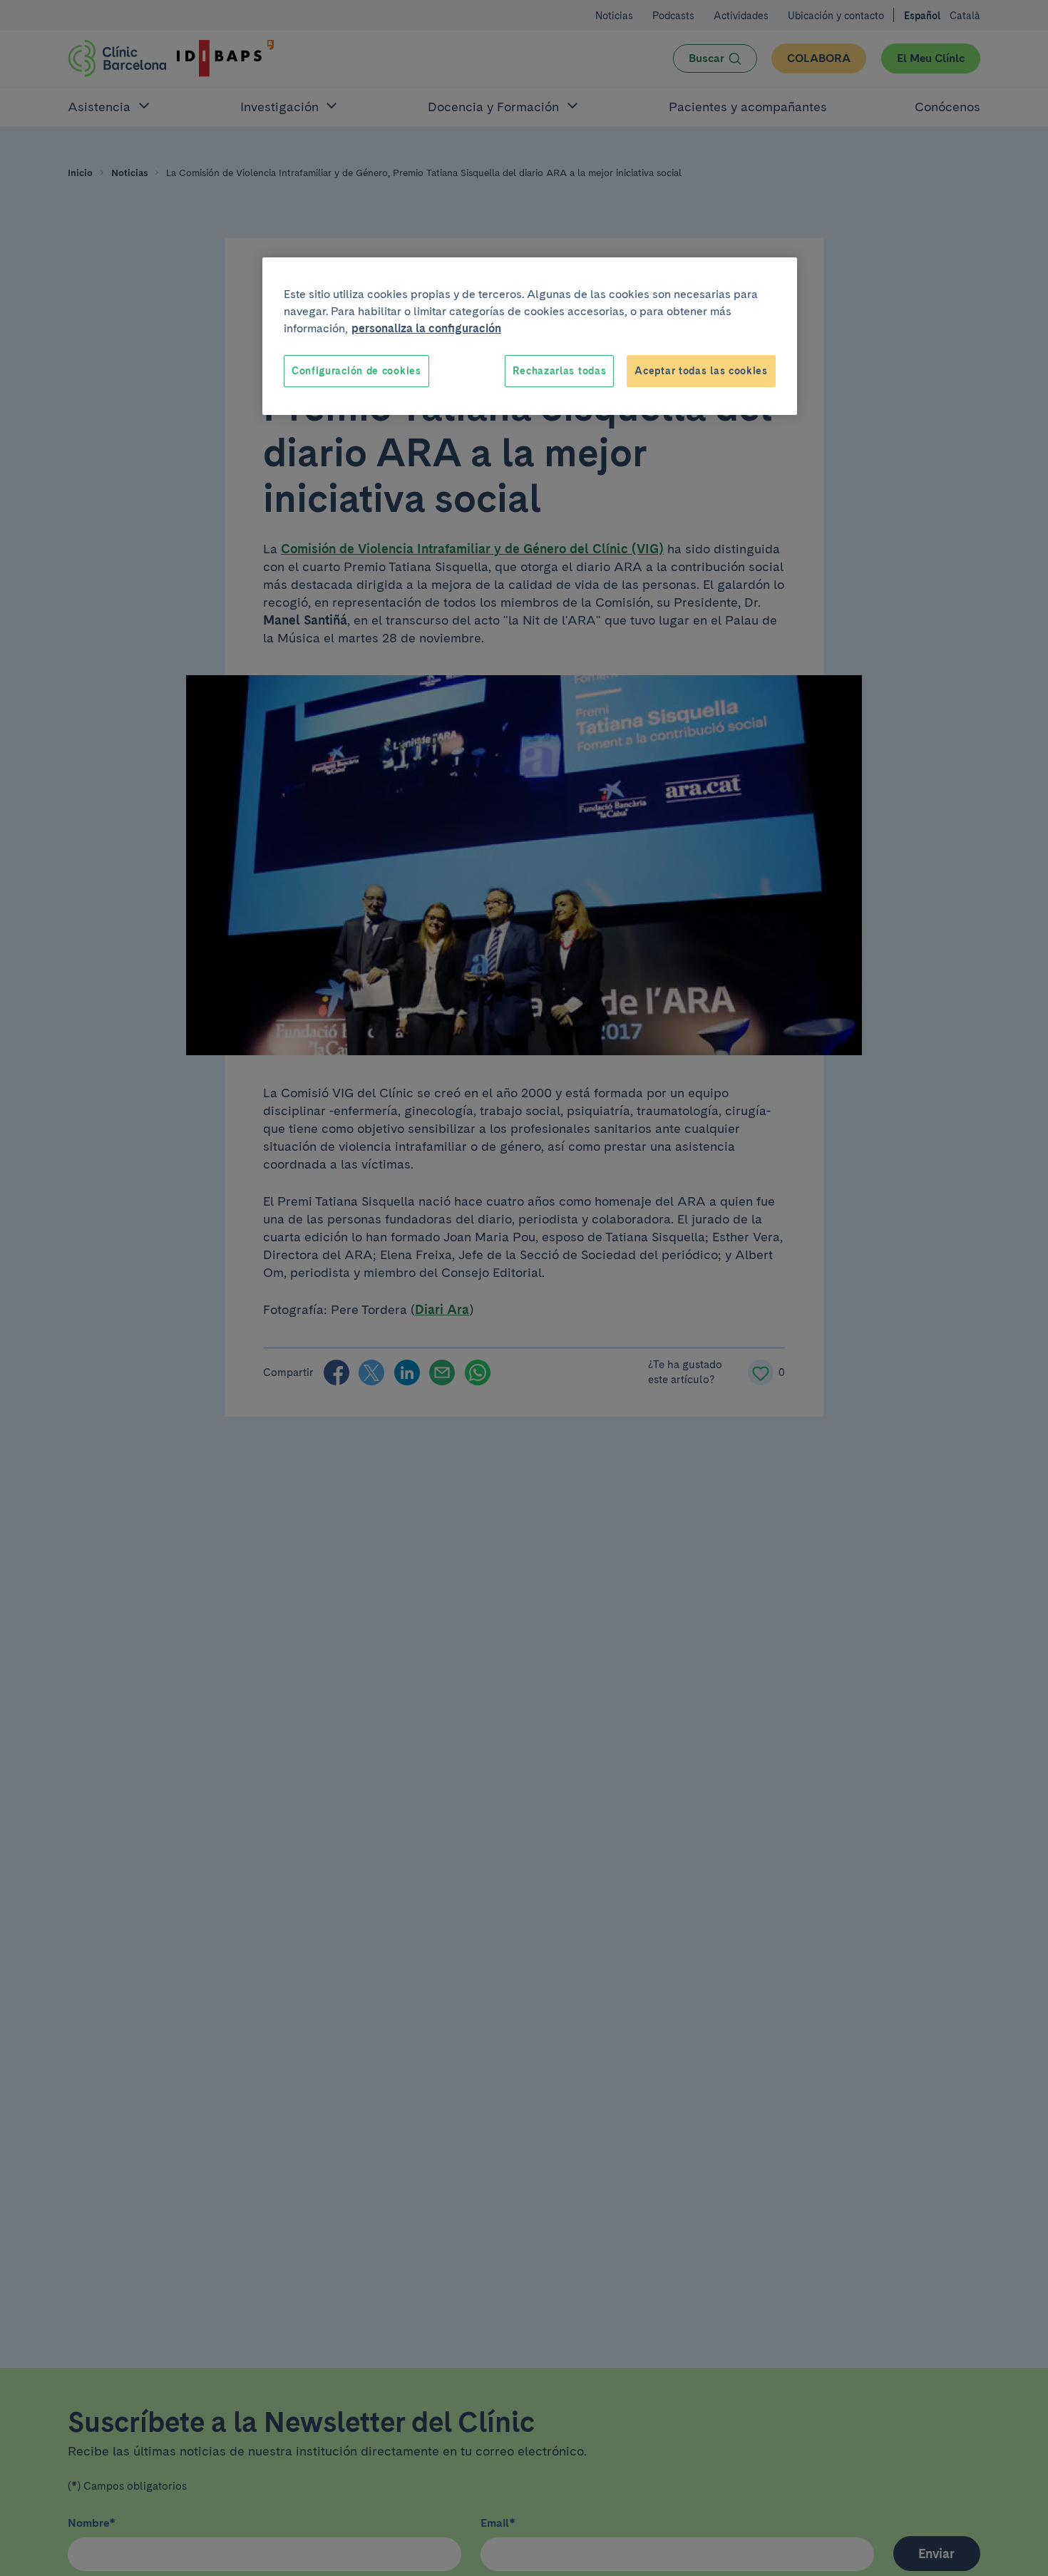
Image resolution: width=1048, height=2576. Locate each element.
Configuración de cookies (356, 371)
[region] (530, 337)
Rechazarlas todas (559, 371)
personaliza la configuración (426, 328)
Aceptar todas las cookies (701, 371)
